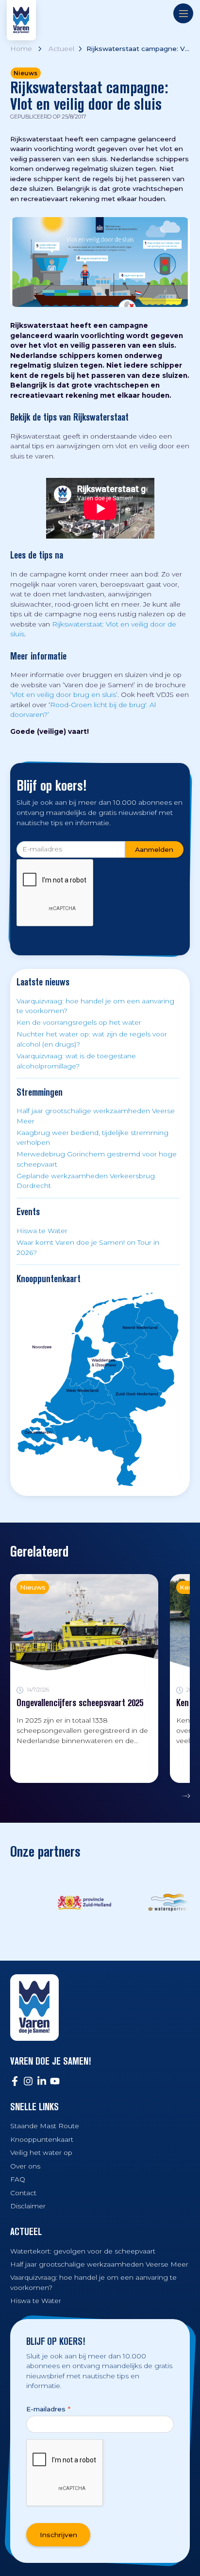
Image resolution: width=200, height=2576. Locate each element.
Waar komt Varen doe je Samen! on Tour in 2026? (88, 1247)
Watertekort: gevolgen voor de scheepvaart (83, 2251)
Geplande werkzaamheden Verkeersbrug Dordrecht (86, 1181)
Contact (23, 2193)
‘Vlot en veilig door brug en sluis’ (64, 695)
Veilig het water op (41, 2152)
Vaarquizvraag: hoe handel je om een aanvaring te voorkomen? (95, 1006)
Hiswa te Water (42, 1231)
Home (21, 49)
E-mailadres (48, 2409)
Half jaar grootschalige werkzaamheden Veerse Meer (96, 1116)
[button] (183, 1796)
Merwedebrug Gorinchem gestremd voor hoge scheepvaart (97, 1159)
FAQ (18, 2179)
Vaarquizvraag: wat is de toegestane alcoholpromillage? (76, 1061)
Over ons (25, 2166)
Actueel (61, 49)
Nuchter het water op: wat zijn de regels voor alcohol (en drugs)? (92, 1039)
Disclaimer (28, 2206)
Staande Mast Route (45, 2126)
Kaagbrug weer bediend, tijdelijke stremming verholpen (92, 1138)
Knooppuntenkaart (42, 2139)
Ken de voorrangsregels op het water (79, 1022)
